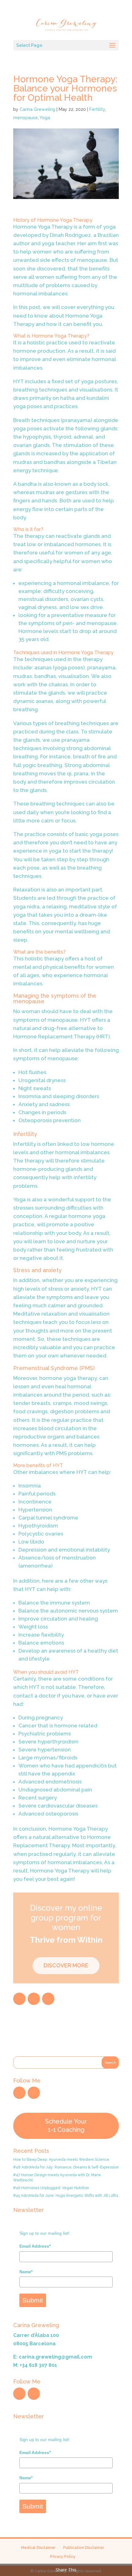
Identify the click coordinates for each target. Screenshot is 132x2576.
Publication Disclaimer (84, 2548)
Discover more (66, 1965)
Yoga (45, 118)
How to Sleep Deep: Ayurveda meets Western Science (61, 2160)
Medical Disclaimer (38, 2548)
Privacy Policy (63, 2557)
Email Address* (35, 2246)
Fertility (97, 109)
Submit (33, 2300)
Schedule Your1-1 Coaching (66, 2126)
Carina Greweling (37, 109)
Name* (26, 2272)
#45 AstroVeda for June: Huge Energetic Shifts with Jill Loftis (66, 2196)
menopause (25, 118)
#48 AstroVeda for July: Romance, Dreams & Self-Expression (66, 2167)
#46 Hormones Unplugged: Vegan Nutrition (51, 2188)
